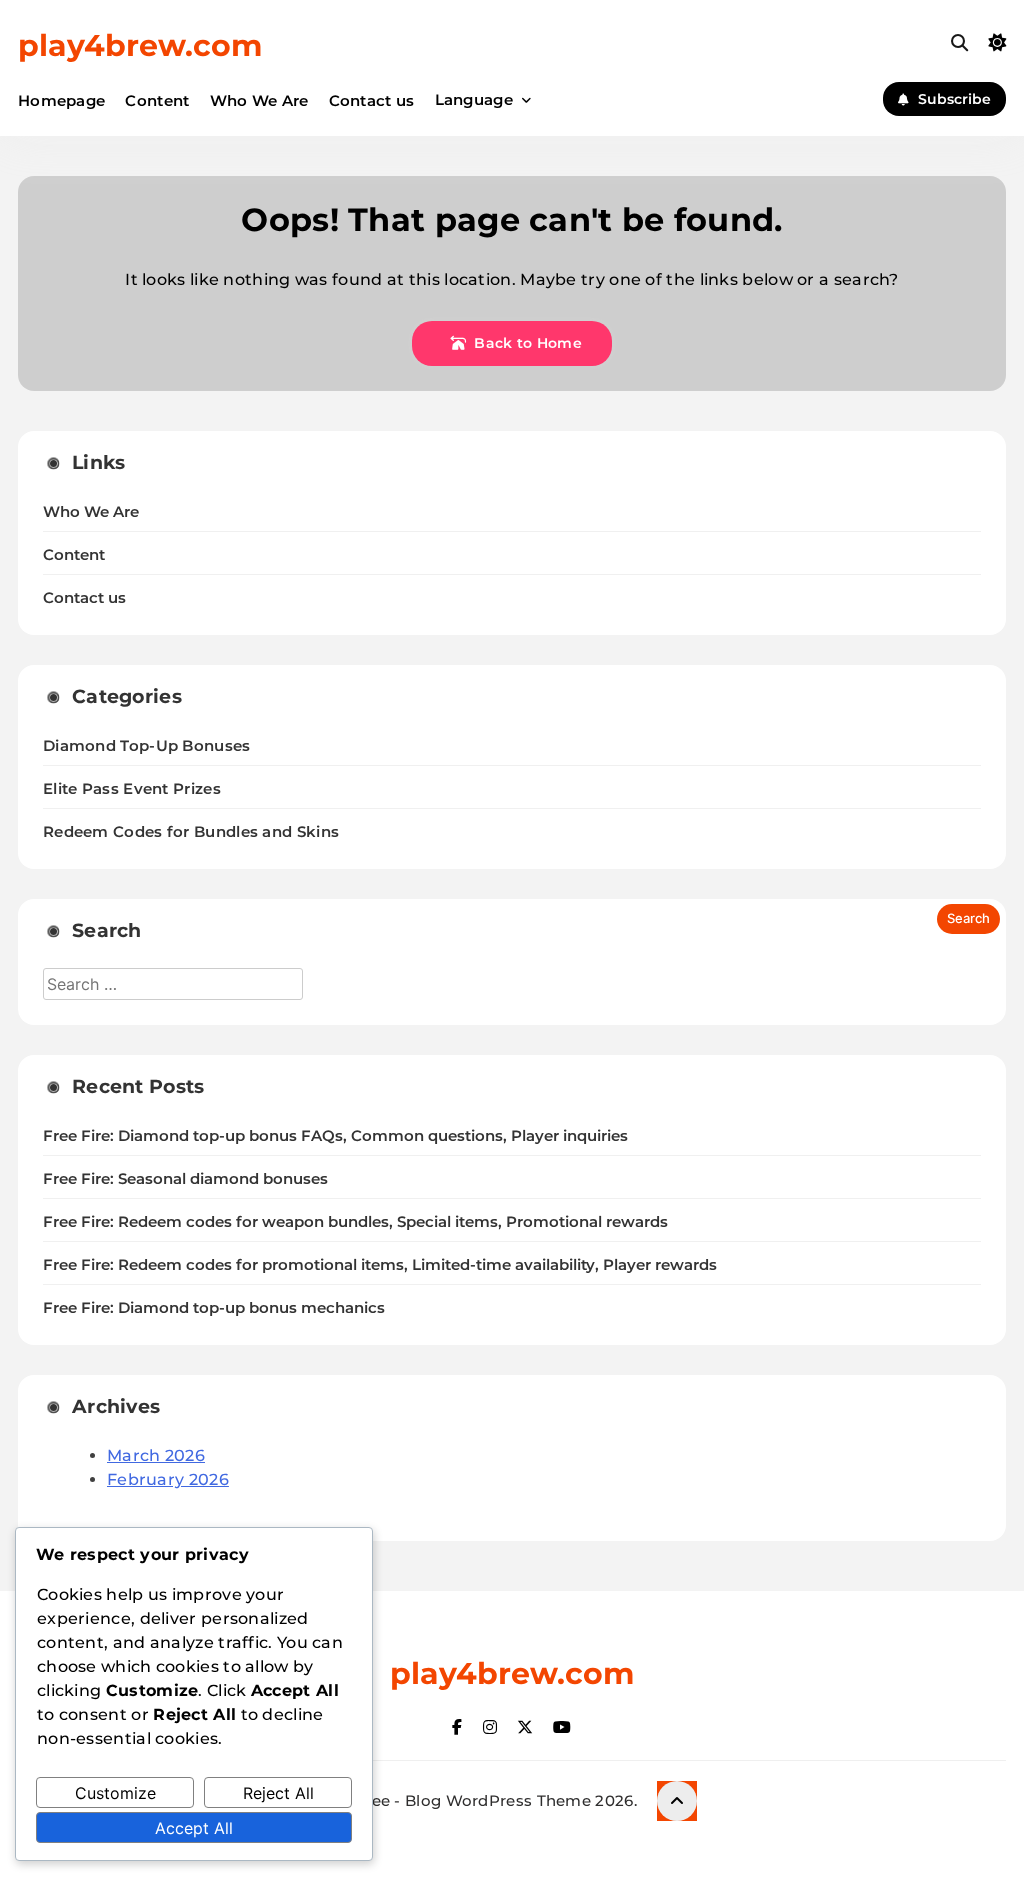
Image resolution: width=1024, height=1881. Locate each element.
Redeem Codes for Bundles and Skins (191, 831)
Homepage (61, 100)
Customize (115, 1793)
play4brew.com (140, 45)
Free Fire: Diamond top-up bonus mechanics (214, 1308)
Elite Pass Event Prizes (132, 788)
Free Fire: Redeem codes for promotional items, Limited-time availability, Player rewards (380, 1265)
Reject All (278, 1793)
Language (474, 99)
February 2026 (168, 1479)
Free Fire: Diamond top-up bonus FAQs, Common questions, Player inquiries (335, 1136)
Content (157, 100)
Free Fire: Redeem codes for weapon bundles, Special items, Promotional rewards (355, 1222)
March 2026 (156, 1455)
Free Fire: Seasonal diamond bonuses (185, 1179)
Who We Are (259, 100)
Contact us (372, 100)
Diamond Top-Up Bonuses (147, 745)
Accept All (194, 1828)
